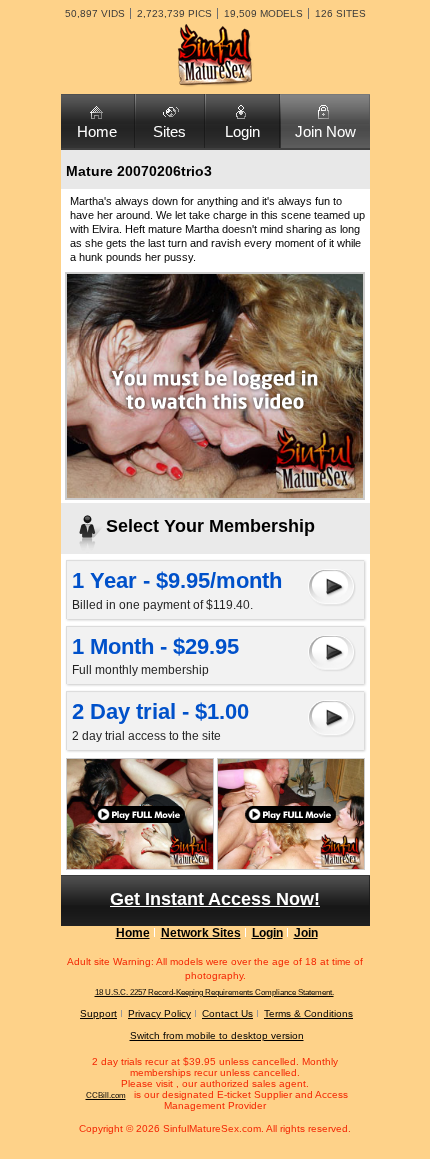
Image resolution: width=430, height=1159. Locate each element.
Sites (169, 131)
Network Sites (201, 933)
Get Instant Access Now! (215, 899)
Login (242, 131)
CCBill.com (106, 1095)
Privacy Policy (159, 1013)
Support (98, 1013)
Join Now (325, 131)
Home (97, 131)
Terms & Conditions (308, 1013)
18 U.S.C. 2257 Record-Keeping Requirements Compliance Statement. (214, 992)
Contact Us (227, 1013)
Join (306, 933)
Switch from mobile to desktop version (217, 1035)
